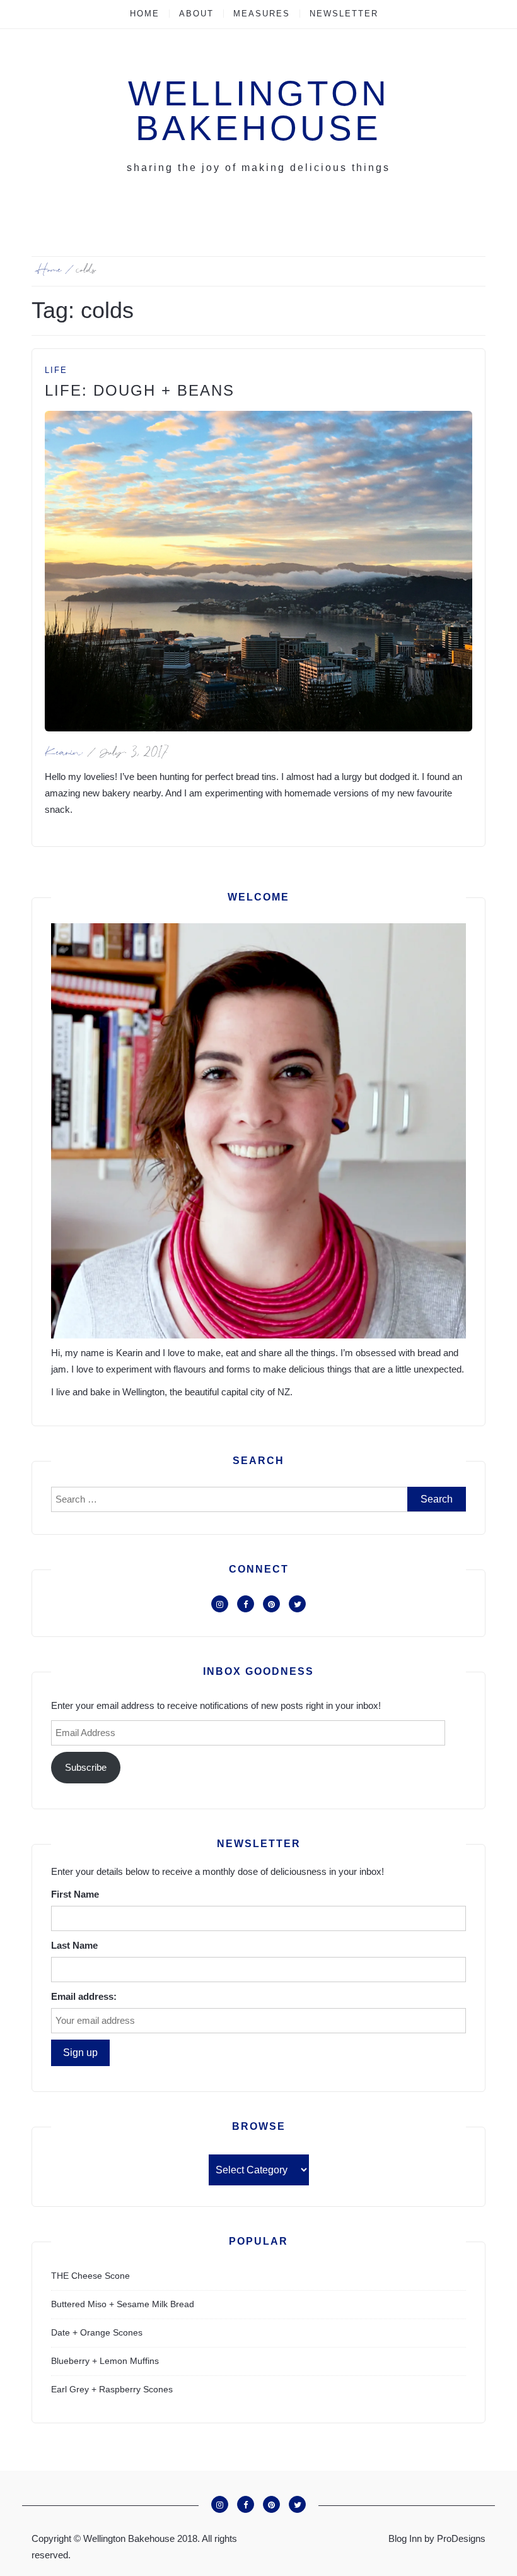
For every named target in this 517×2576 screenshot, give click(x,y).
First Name (75, 1894)
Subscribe (86, 1767)
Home (145, 14)
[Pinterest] (271, 1604)
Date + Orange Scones (97, 2332)
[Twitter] (297, 1604)
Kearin (64, 754)
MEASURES (262, 14)
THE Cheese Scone (90, 2276)
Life (56, 370)
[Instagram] (220, 1604)
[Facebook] (246, 1604)
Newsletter (344, 14)
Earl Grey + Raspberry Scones (112, 2389)
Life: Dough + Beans (140, 390)
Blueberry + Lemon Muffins (105, 2361)
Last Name (74, 1945)
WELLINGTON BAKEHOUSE (259, 111)
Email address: (84, 1996)
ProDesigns (461, 2538)
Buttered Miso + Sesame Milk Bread (123, 2304)
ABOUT (196, 14)
